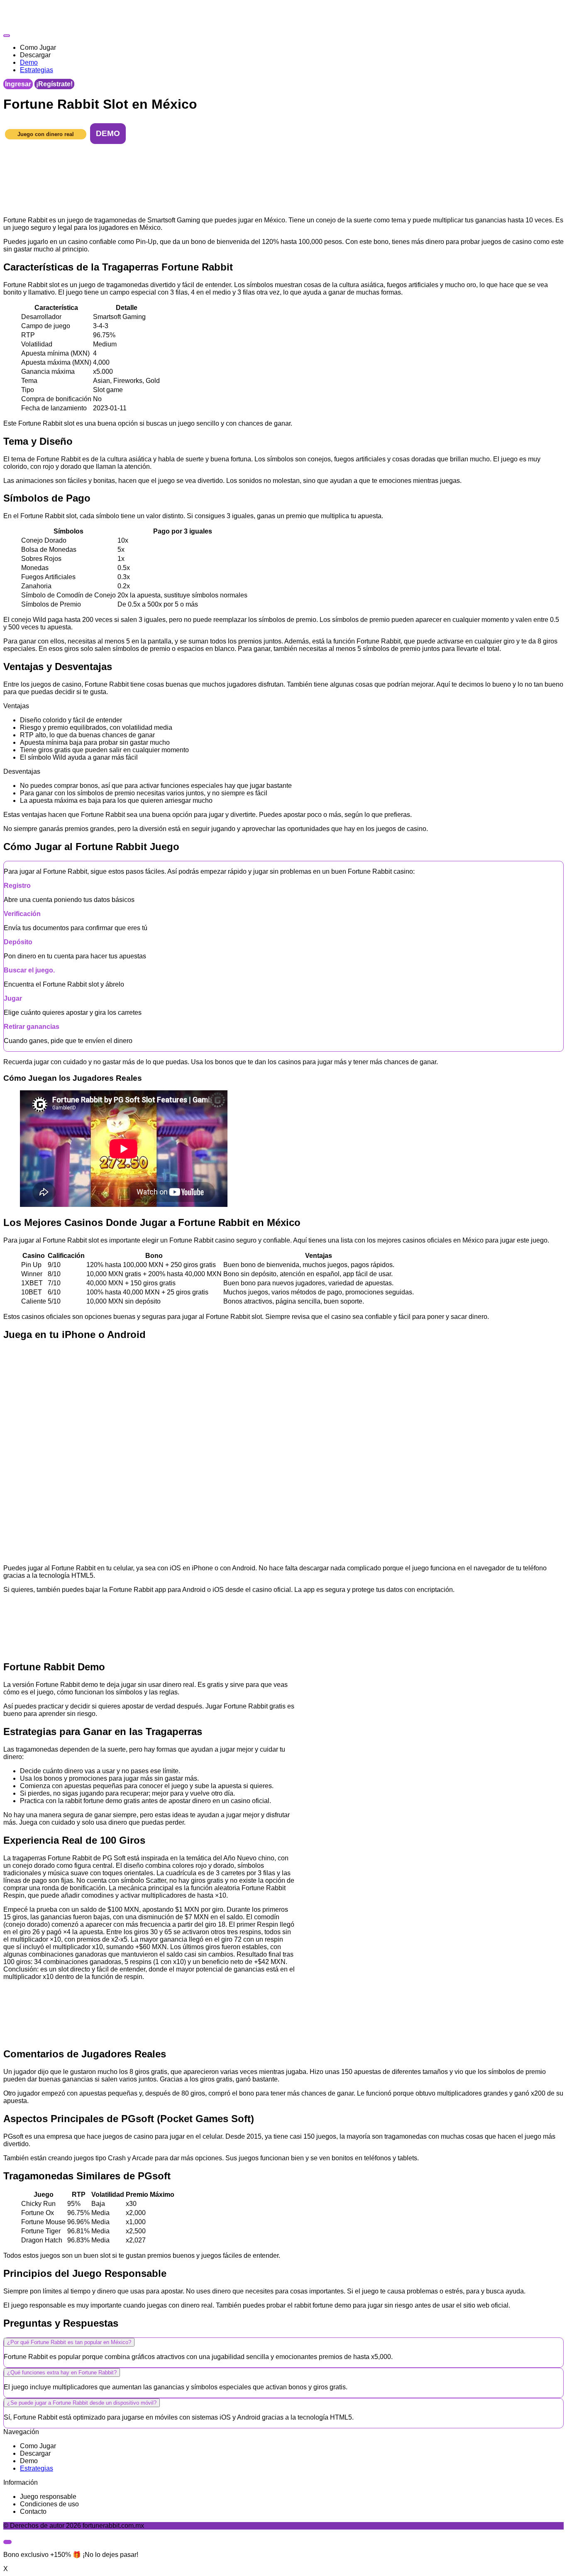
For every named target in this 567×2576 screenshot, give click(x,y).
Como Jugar (38, 2446)
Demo (29, 2461)
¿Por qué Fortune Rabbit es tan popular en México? (69, 2342)
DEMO (108, 133)
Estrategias (37, 2468)
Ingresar (18, 84)
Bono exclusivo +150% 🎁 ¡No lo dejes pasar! (71, 2555)
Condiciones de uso (49, 2504)
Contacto (33, 2511)
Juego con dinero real (46, 134)
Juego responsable (48, 2497)
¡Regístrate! (54, 84)
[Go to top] (7, 2542)
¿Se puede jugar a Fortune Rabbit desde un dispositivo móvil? (82, 2403)
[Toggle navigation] (7, 36)
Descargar (35, 2453)
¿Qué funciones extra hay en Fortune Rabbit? (62, 2373)
